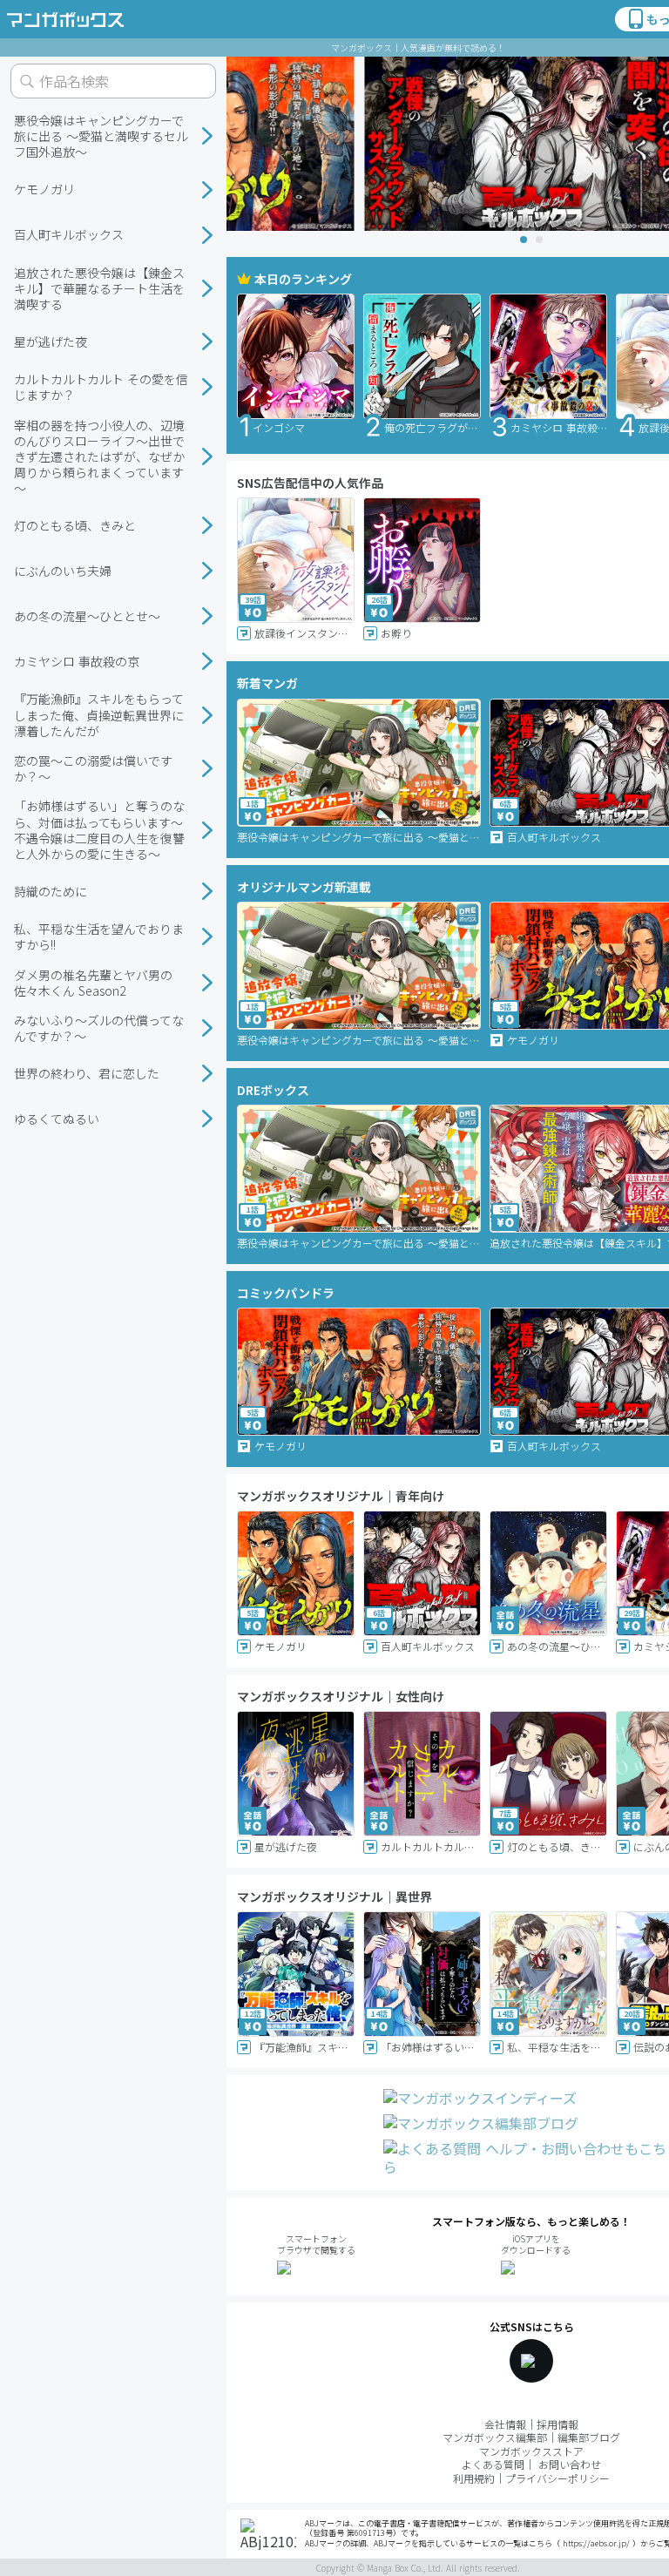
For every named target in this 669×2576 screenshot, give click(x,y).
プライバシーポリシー (557, 2478)
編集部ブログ (589, 2437)
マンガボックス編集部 (495, 2437)
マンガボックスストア (531, 2451)
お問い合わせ (570, 2464)
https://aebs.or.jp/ (596, 2543)
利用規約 (474, 2478)
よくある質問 (493, 2464)
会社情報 (505, 2424)
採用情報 (557, 2424)
